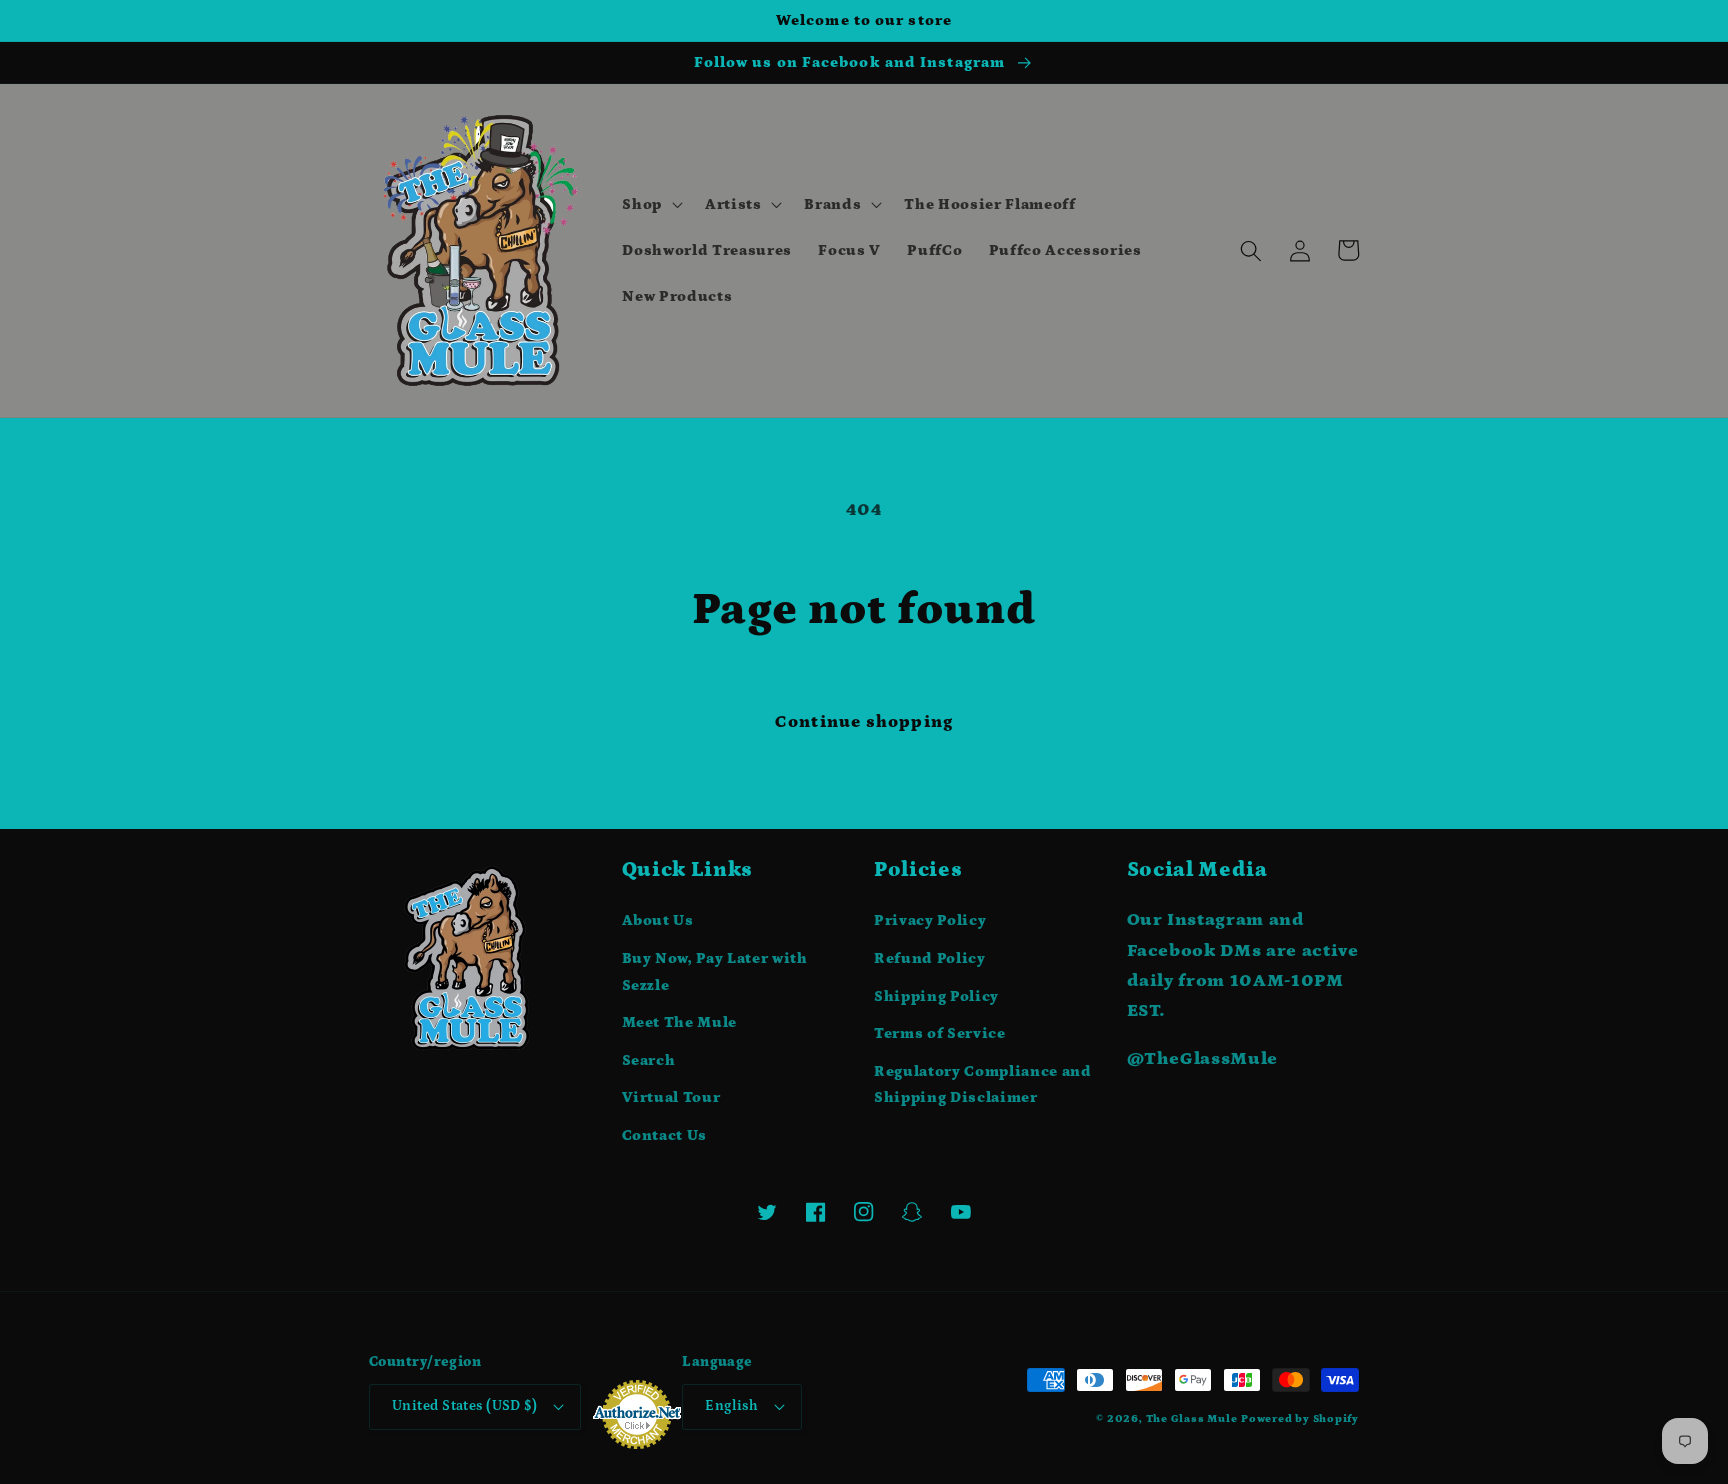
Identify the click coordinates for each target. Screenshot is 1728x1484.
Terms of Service (940, 1033)
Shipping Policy (936, 996)
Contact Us (665, 1135)
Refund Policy (930, 958)
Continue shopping (864, 722)
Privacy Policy (930, 920)
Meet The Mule (680, 1022)
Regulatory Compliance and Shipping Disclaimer (983, 1085)
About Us (658, 920)
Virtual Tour (671, 1097)
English (731, 1406)
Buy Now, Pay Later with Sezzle (715, 972)
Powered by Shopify (1300, 1419)
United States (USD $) (464, 1406)
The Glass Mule (1192, 1419)
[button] (650, 205)
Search (649, 1060)
